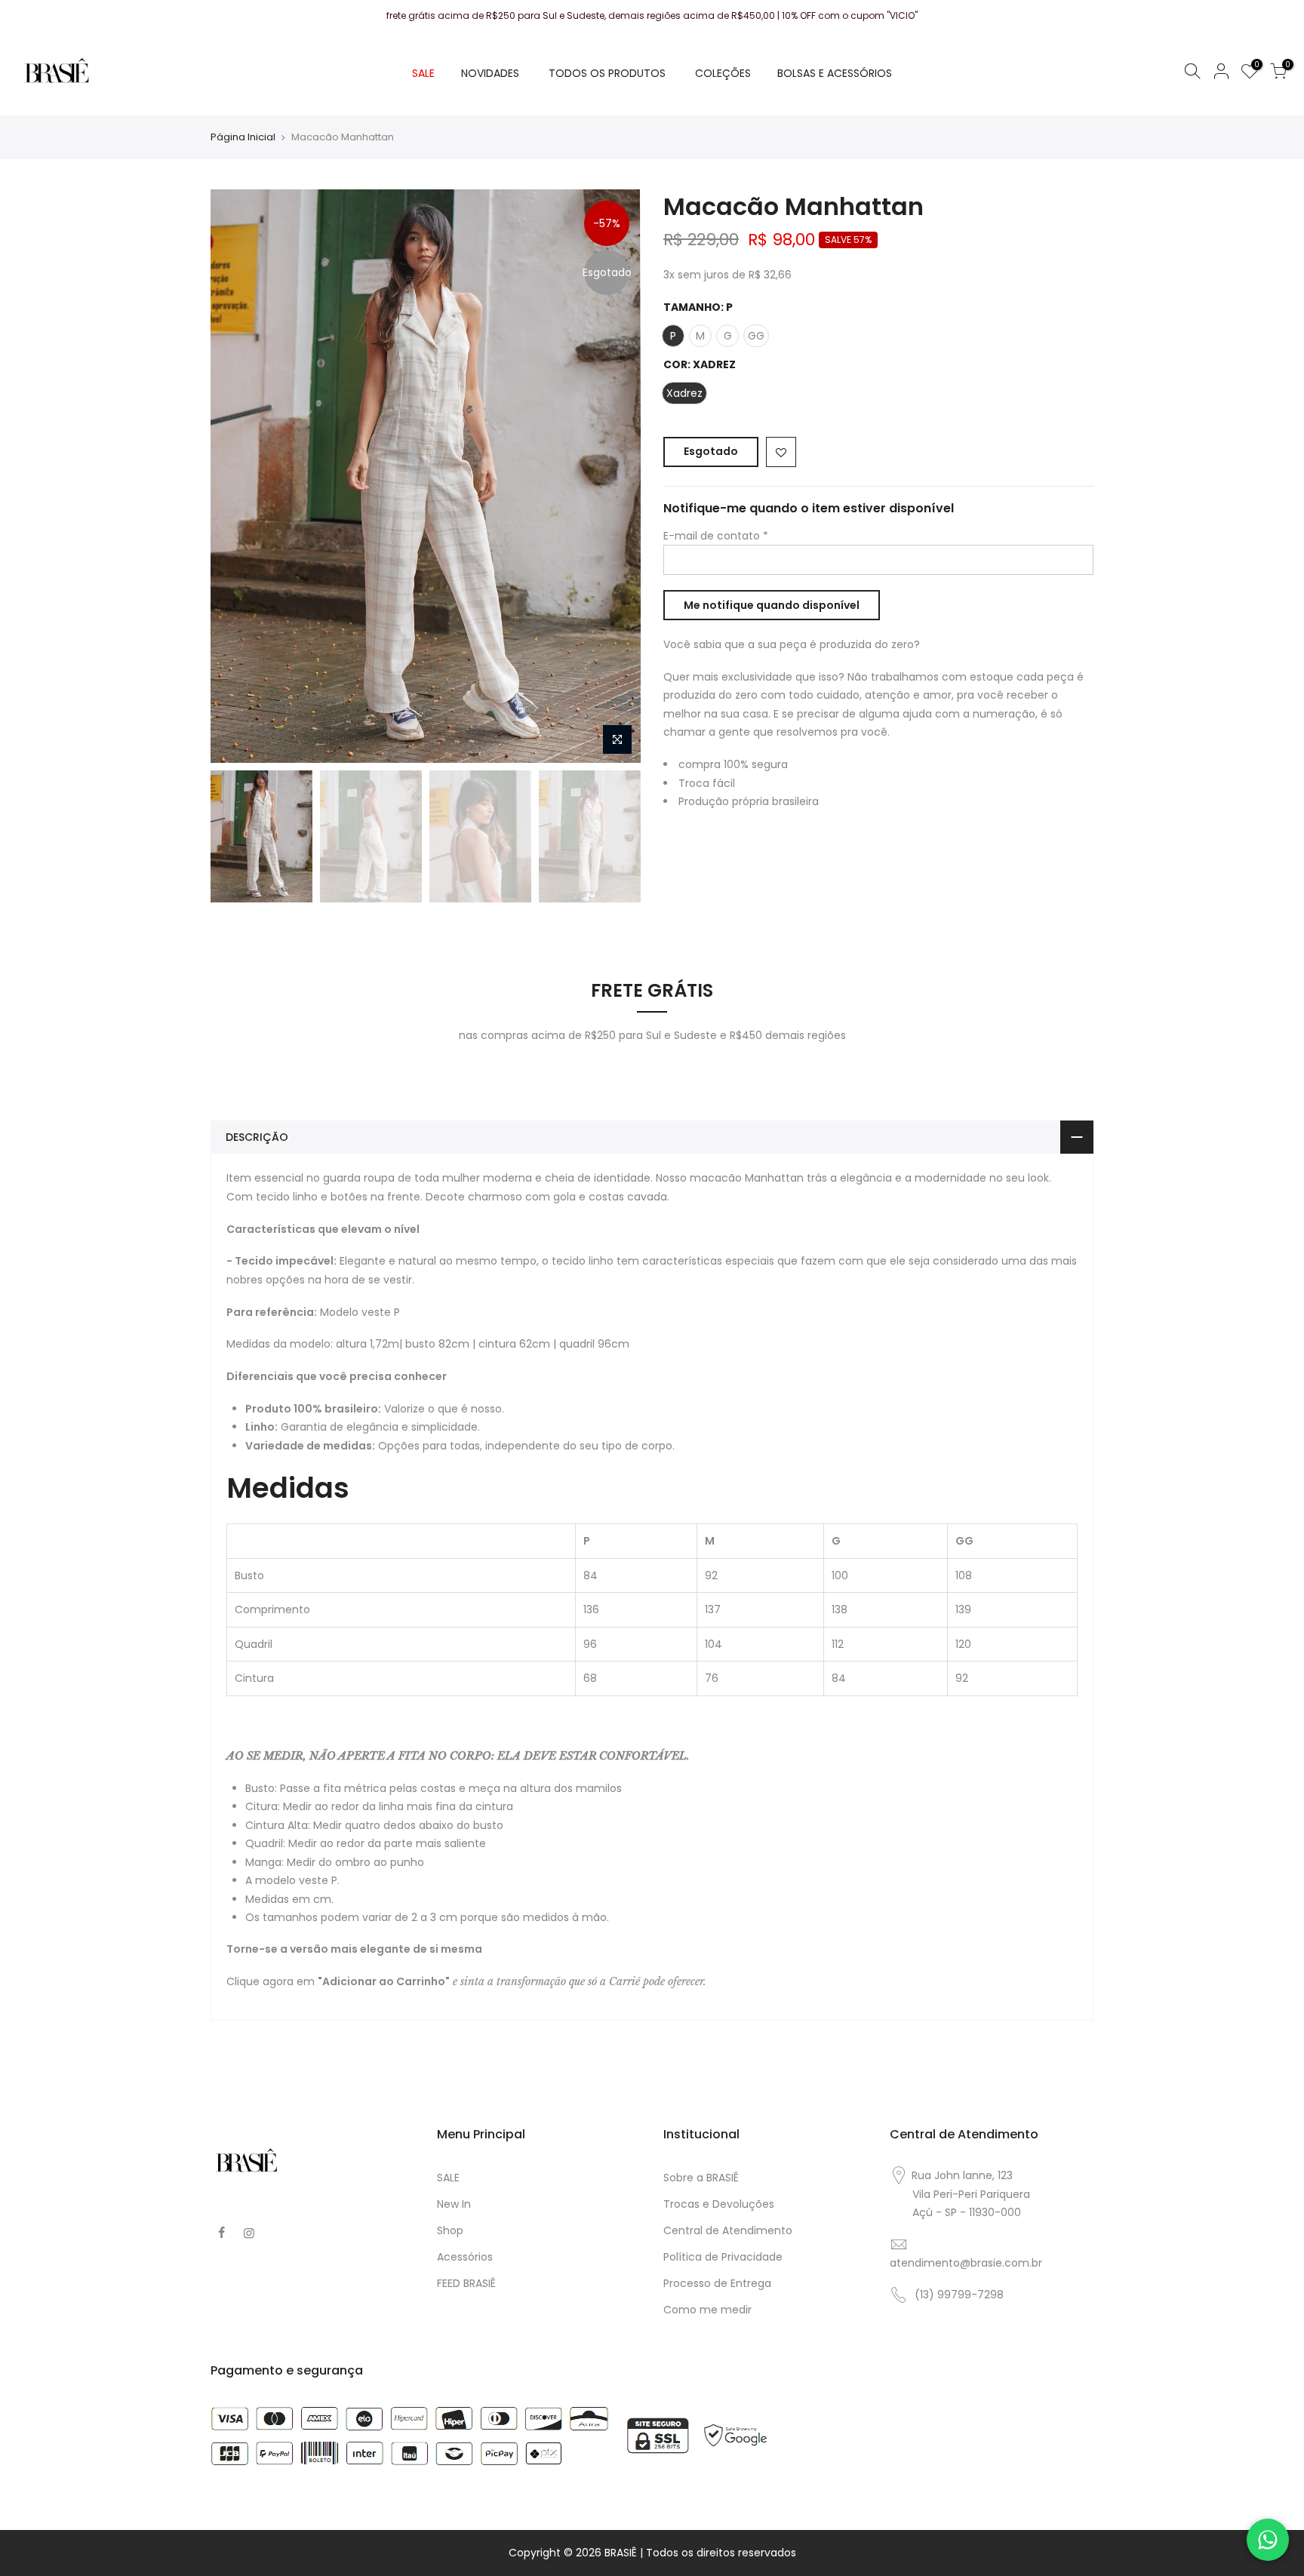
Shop (450, 2230)
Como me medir (707, 2310)
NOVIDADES (490, 73)
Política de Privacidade (723, 2257)
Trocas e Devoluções (719, 2204)
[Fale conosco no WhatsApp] (1268, 2540)
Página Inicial (243, 137)
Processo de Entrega (717, 2283)
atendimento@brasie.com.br (966, 2263)
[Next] (614, 476)
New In (454, 2204)
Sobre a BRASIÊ (701, 2178)
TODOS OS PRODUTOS (607, 73)
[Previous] (237, 476)
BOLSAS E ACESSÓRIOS (835, 73)
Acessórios (465, 2257)
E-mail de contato (716, 536)
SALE (423, 73)
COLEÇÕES (723, 73)
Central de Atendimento (728, 2230)
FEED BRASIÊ (466, 2283)
